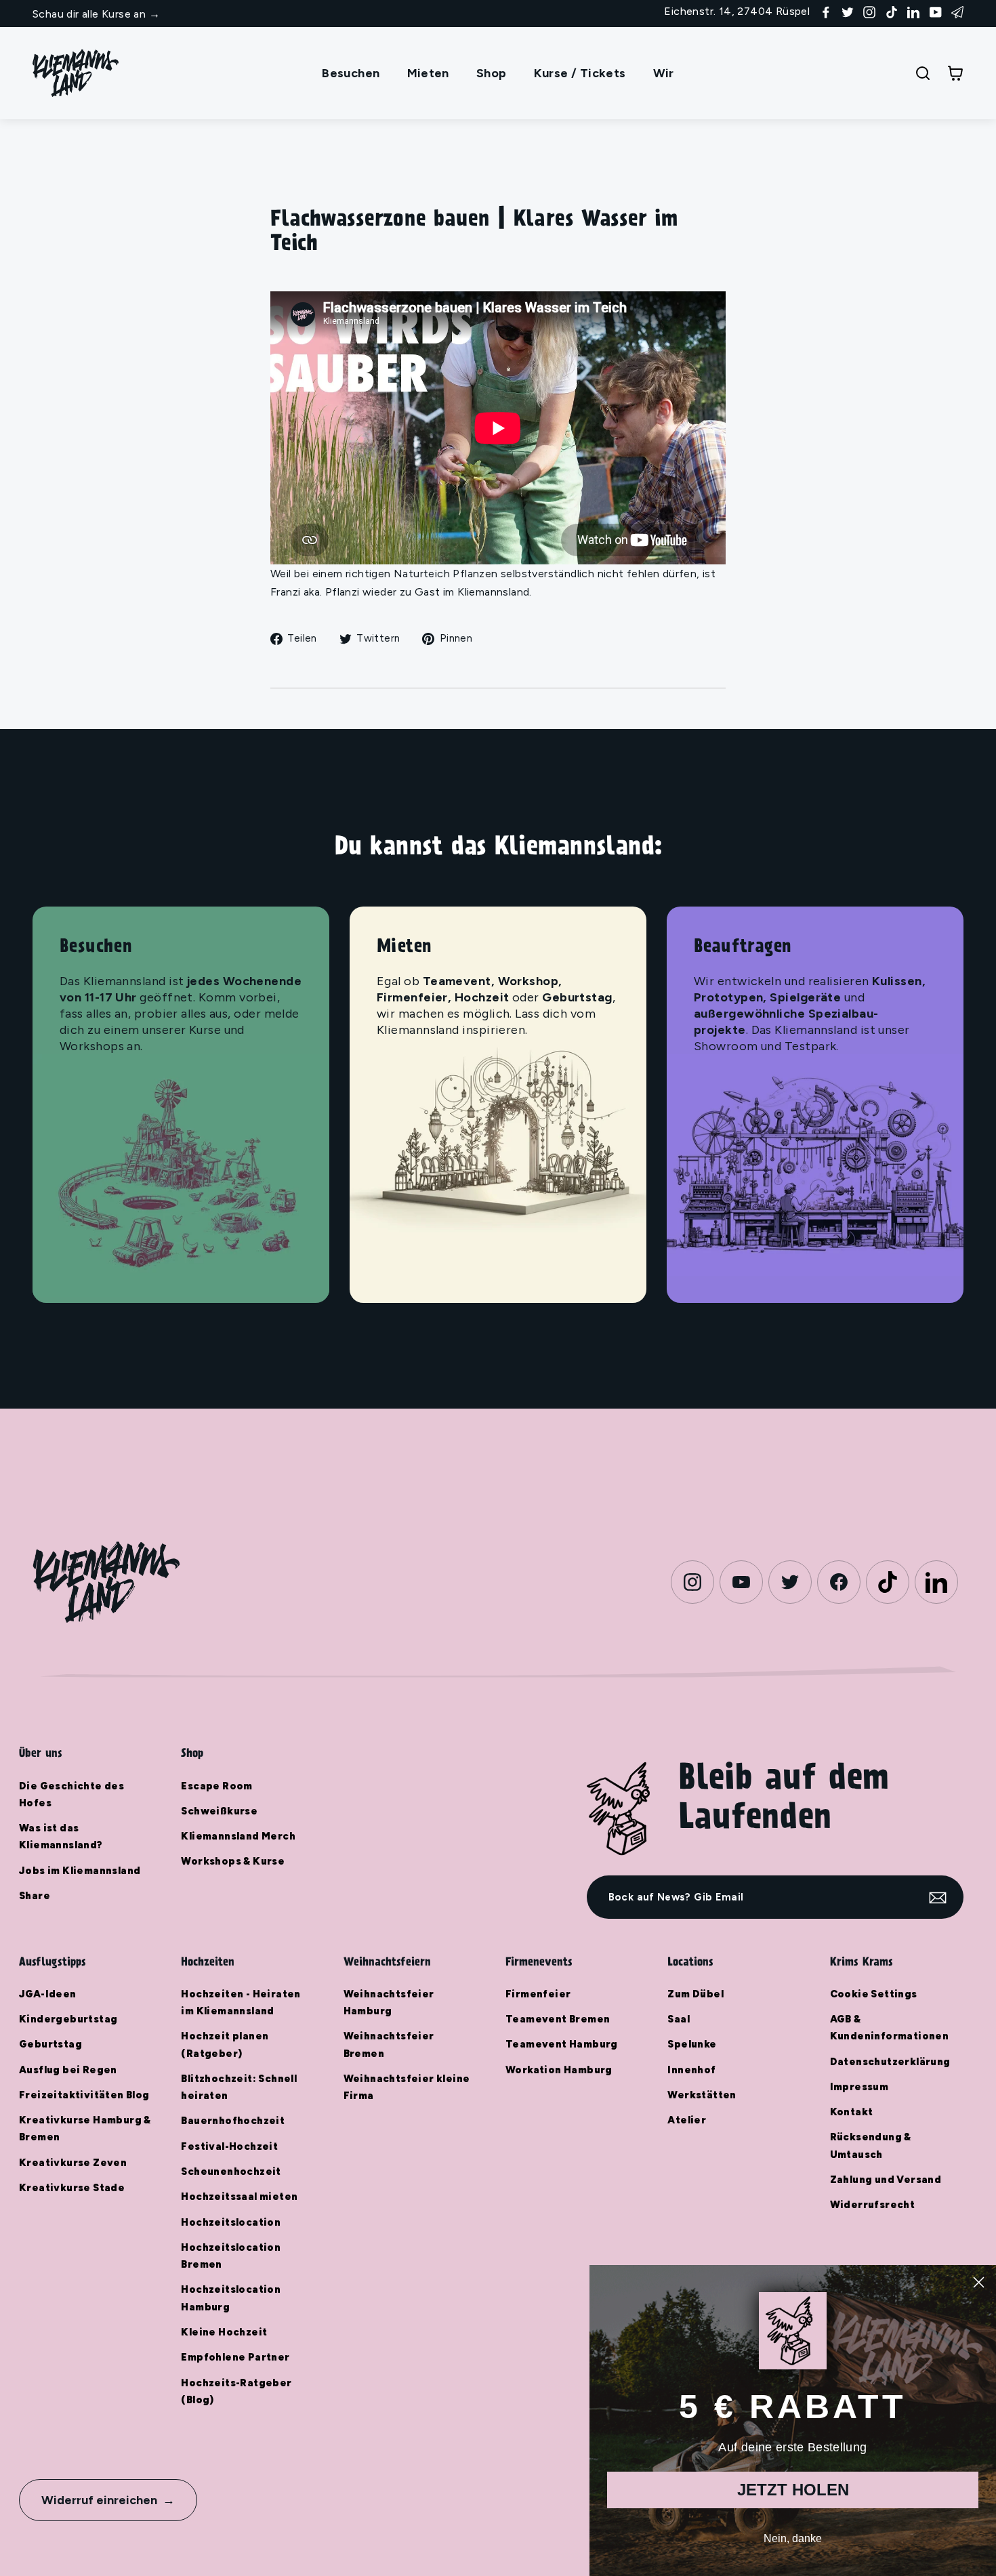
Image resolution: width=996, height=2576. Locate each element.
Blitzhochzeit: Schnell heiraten (239, 2087)
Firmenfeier (538, 1994)
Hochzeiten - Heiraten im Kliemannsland (241, 2002)
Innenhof (691, 2070)
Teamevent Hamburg (562, 2044)
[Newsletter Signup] (957, 11)
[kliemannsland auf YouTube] (936, 11)
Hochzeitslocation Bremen (231, 2256)
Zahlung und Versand (886, 2180)
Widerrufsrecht (873, 2205)
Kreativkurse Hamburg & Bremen (85, 2128)
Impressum (859, 2087)
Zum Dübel (696, 1994)
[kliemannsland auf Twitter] (848, 11)
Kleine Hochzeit (224, 2332)
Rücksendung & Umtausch (871, 2145)
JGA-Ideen (48, 1994)
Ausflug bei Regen (68, 2070)
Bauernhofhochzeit (233, 2121)
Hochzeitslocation (231, 2222)
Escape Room (216, 1786)
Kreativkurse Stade (72, 2188)
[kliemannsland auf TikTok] (892, 11)
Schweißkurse (219, 1811)
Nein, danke (793, 2538)
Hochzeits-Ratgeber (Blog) (236, 2391)
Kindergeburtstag (68, 2019)
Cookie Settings (874, 1994)
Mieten (428, 73)
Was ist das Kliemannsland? (61, 1836)
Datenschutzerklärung (890, 2062)
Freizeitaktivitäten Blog (84, 2095)
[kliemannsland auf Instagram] (869, 11)
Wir (664, 73)
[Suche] (923, 73)
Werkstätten (702, 2095)
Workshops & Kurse (233, 1861)
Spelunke (692, 2044)
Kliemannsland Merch (238, 1836)
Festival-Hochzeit (229, 2146)
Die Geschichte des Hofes (71, 1794)
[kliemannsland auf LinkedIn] (913, 11)
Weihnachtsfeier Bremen (389, 2044)
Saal (679, 2019)
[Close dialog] (979, 2282)
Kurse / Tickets (580, 73)
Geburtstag (50, 2044)
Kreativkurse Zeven (73, 2163)
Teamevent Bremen (558, 2019)
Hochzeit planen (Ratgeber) (225, 2044)
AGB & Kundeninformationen (890, 2028)
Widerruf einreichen (99, 2500)
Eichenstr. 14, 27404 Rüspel (737, 11)
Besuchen (351, 73)
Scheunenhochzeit (231, 2172)
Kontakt (852, 2112)
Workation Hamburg (559, 2070)
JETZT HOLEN (793, 2490)
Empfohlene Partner (235, 2357)
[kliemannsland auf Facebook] (826, 11)
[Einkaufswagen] (955, 73)
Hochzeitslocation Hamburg (231, 2298)
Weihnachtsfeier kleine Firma (407, 2087)
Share (35, 1896)
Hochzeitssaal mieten (239, 2197)
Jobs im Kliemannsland (80, 1871)
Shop (492, 73)
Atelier (687, 2120)
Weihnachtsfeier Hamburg (389, 2002)
